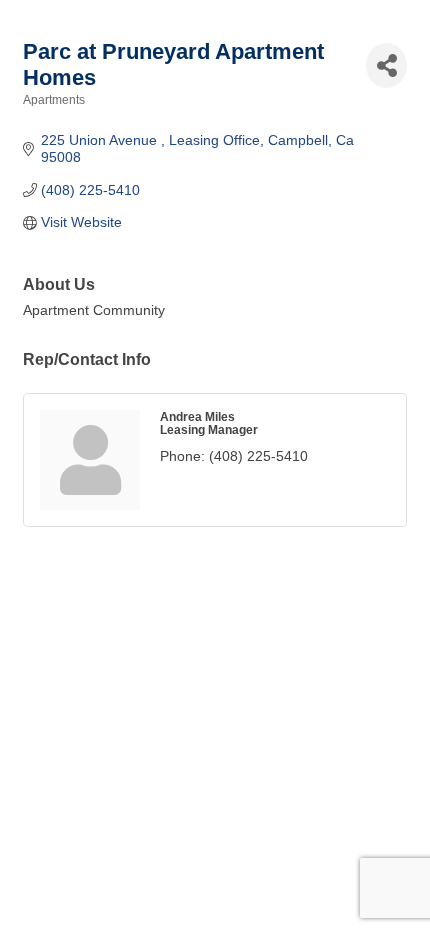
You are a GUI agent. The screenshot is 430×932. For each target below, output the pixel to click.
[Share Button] (386, 65)
